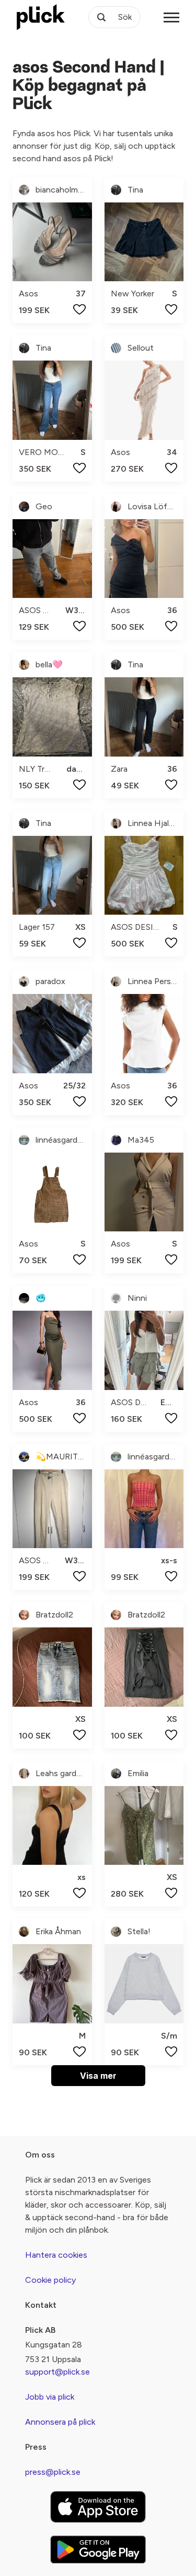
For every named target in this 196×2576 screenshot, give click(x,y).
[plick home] (41, 17)
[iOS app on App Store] (98, 2507)
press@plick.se (53, 2472)
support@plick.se (57, 2372)
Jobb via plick (50, 2397)
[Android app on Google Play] (98, 2549)
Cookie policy (50, 2280)
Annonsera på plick (60, 2422)
